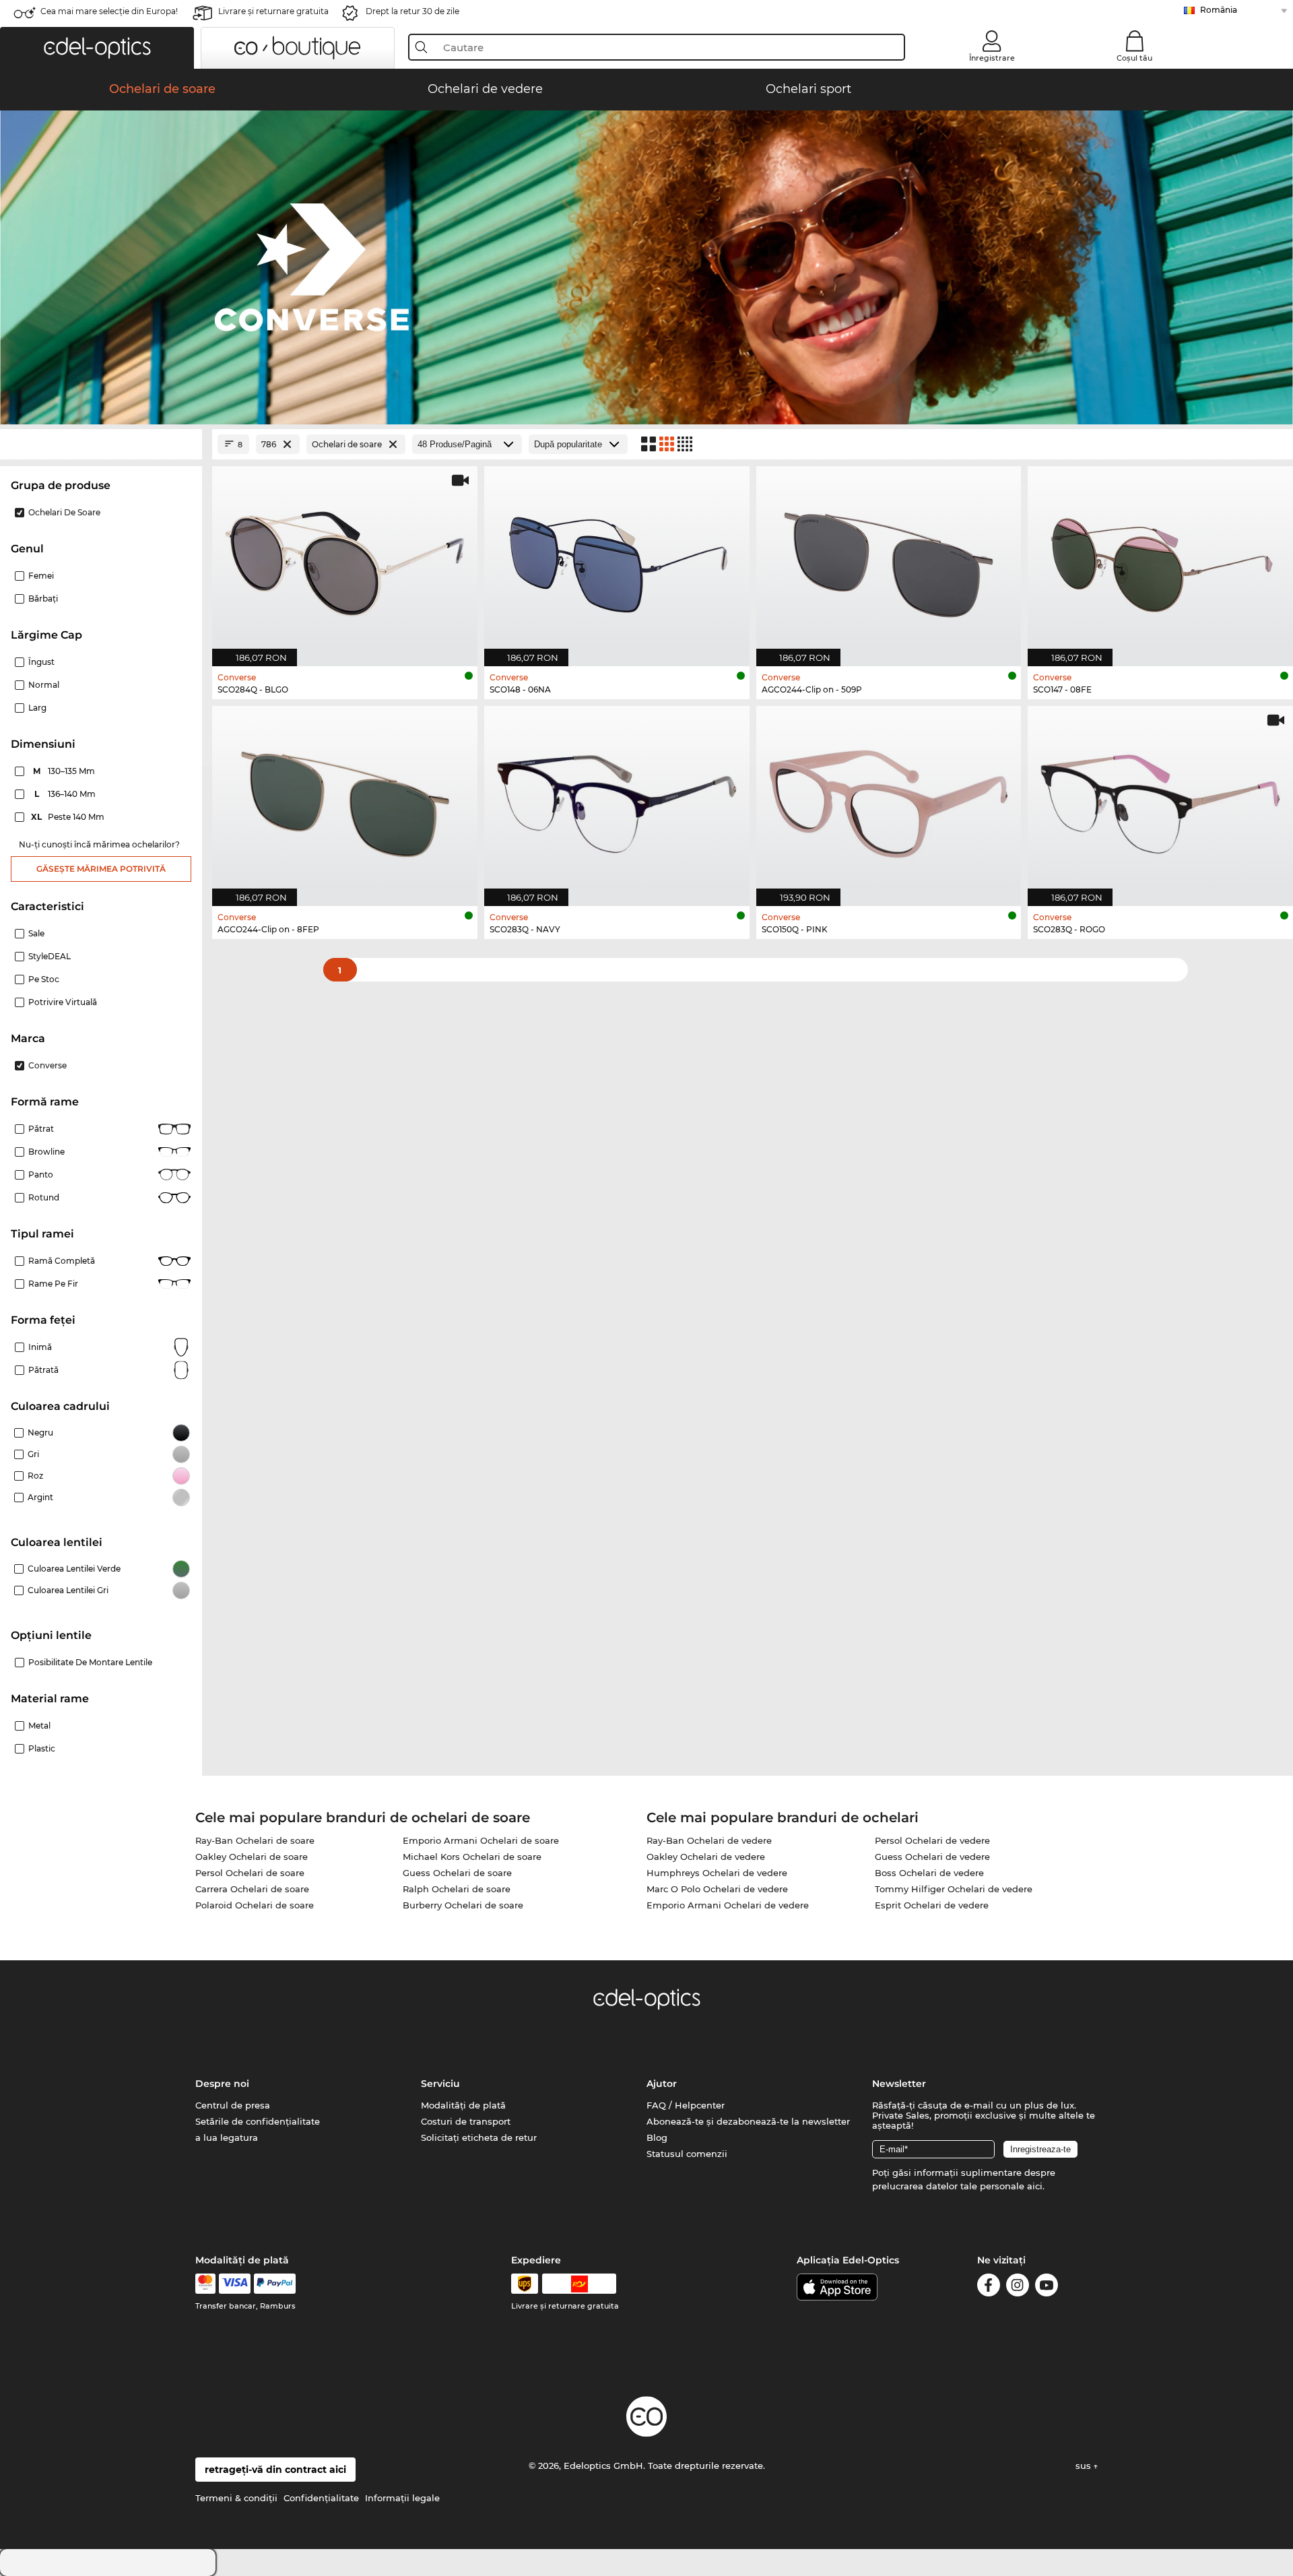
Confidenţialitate (321, 2498)
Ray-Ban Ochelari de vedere (709, 1840)
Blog (657, 2137)
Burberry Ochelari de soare (463, 1905)
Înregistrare (992, 58)
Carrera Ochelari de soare (252, 1889)
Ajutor (662, 2084)
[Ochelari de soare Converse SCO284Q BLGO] (345, 559)
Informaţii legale (402, 2498)
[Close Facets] (101, 444)
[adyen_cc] (205, 2284)
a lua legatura (227, 2137)
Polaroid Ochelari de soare (255, 1905)
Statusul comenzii (687, 2154)
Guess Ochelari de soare (457, 1873)
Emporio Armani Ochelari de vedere (728, 1905)
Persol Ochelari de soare (250, 1873)
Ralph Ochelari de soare (457, 1889)
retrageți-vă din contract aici (275, 2470)
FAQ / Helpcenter (686, 2105)
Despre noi (222, 2084)
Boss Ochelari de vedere (929, 1873)
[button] (97, 48)
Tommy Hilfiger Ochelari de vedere (954, 1889)
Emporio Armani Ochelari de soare (481, 1840)
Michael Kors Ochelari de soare (472, 1857)
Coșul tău (1134, 58)
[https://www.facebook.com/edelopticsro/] (989, 2287)
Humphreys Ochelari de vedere (717, 1873)
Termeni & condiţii (236, 2498)
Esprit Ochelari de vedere (932, 1905)
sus (1085, 2466)
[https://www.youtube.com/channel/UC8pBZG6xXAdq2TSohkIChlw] (1047, 2287)
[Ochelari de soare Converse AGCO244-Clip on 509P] (889, 559)
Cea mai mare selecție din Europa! (109, 11)
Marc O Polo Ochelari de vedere (717, 1889)
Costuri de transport (466, 2121)
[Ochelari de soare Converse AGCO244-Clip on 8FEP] (345, 799)
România (1219, 10)
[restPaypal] (275, 2284)
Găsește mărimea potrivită (101, 869)
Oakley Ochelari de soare (252, 1857)
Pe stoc (44, 979)
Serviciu (440, 2084)
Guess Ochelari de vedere (932, 1857)
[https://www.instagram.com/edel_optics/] (1018, 2287)
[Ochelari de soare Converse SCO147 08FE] (1160, 559)
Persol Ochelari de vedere (932, 1840)
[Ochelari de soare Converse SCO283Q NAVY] (617, 799)
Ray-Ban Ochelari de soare (255, 1840)
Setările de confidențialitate (258, 2121)
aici (1035, 2186)
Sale (36, 933)
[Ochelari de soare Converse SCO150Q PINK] (889, 799)
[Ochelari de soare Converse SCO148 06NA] (617, 559)
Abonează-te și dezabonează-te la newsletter (748, 2121)
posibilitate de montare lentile (90, 1662)
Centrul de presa (233, 2105)
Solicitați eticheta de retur (479, 2137)
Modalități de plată (463, 2105)
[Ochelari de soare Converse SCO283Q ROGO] (1160, 799)
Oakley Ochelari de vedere (706, 1857)
